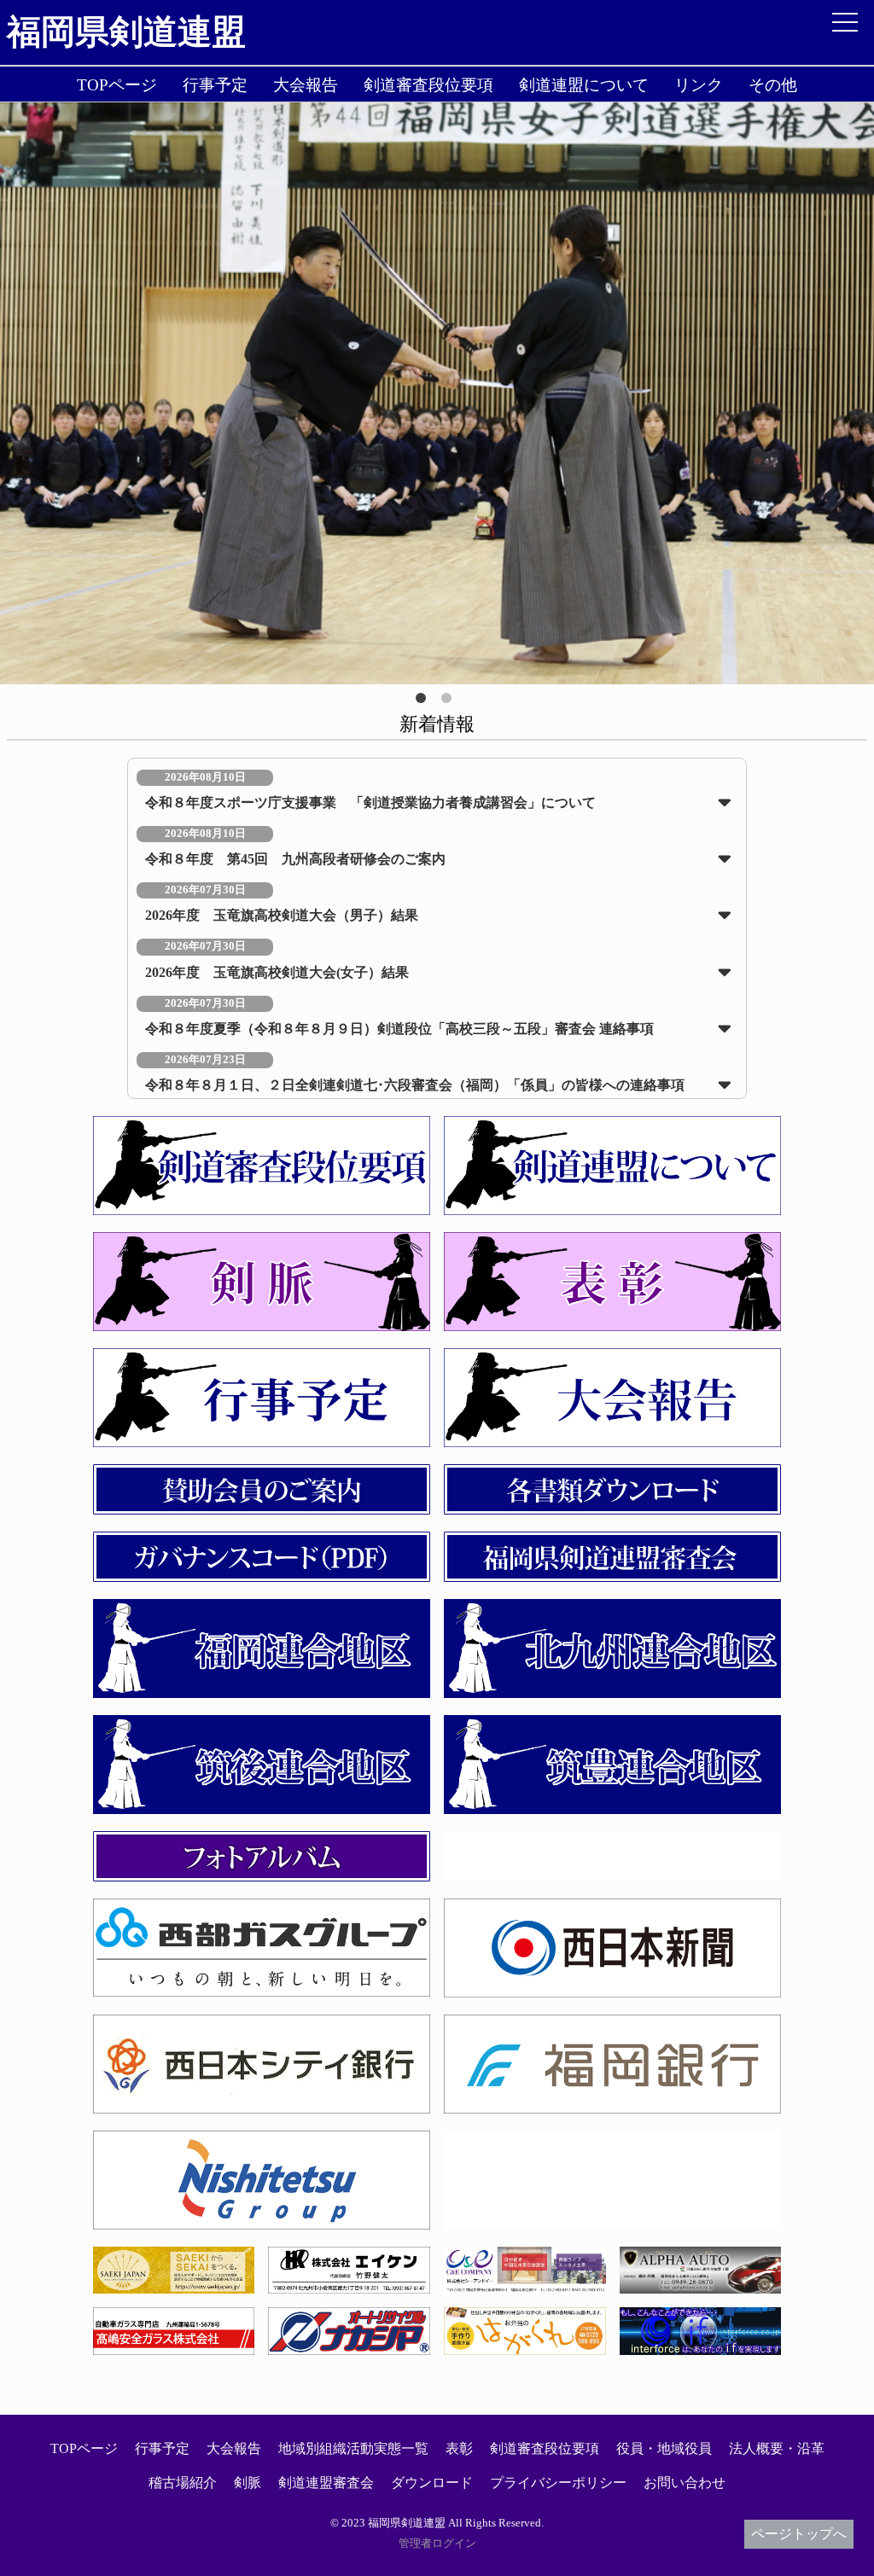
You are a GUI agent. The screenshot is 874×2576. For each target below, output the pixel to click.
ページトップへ (799, 2534)
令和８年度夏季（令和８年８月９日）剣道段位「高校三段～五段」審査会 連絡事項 (399, 1029)
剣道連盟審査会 (326, 2483)
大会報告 (306, 85)
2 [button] (450, 701)
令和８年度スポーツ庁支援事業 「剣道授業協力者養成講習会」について (370, 802)
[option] (437, 393)
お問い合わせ (685, 2483)
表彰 (459, 2448)
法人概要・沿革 (777, 2448)
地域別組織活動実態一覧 (353, 2448)
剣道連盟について (584, 85)
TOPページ (117, 85)
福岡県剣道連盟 (126, 32)
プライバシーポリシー (558, 2483)
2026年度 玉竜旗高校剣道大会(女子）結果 (277, 972)
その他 (773, 85)
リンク (699, 85)
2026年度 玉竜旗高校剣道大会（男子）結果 (282, 915)
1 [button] (424, 701)
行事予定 (215, 85)
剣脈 (248, 2483)
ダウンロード (432, 2483)
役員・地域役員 (664, 2448)
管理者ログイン (437, 2544)
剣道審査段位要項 (428, 85)
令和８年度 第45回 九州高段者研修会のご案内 (295, 859)
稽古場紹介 (183, 2483)
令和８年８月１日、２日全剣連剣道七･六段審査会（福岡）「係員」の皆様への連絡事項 (415, 1085)
